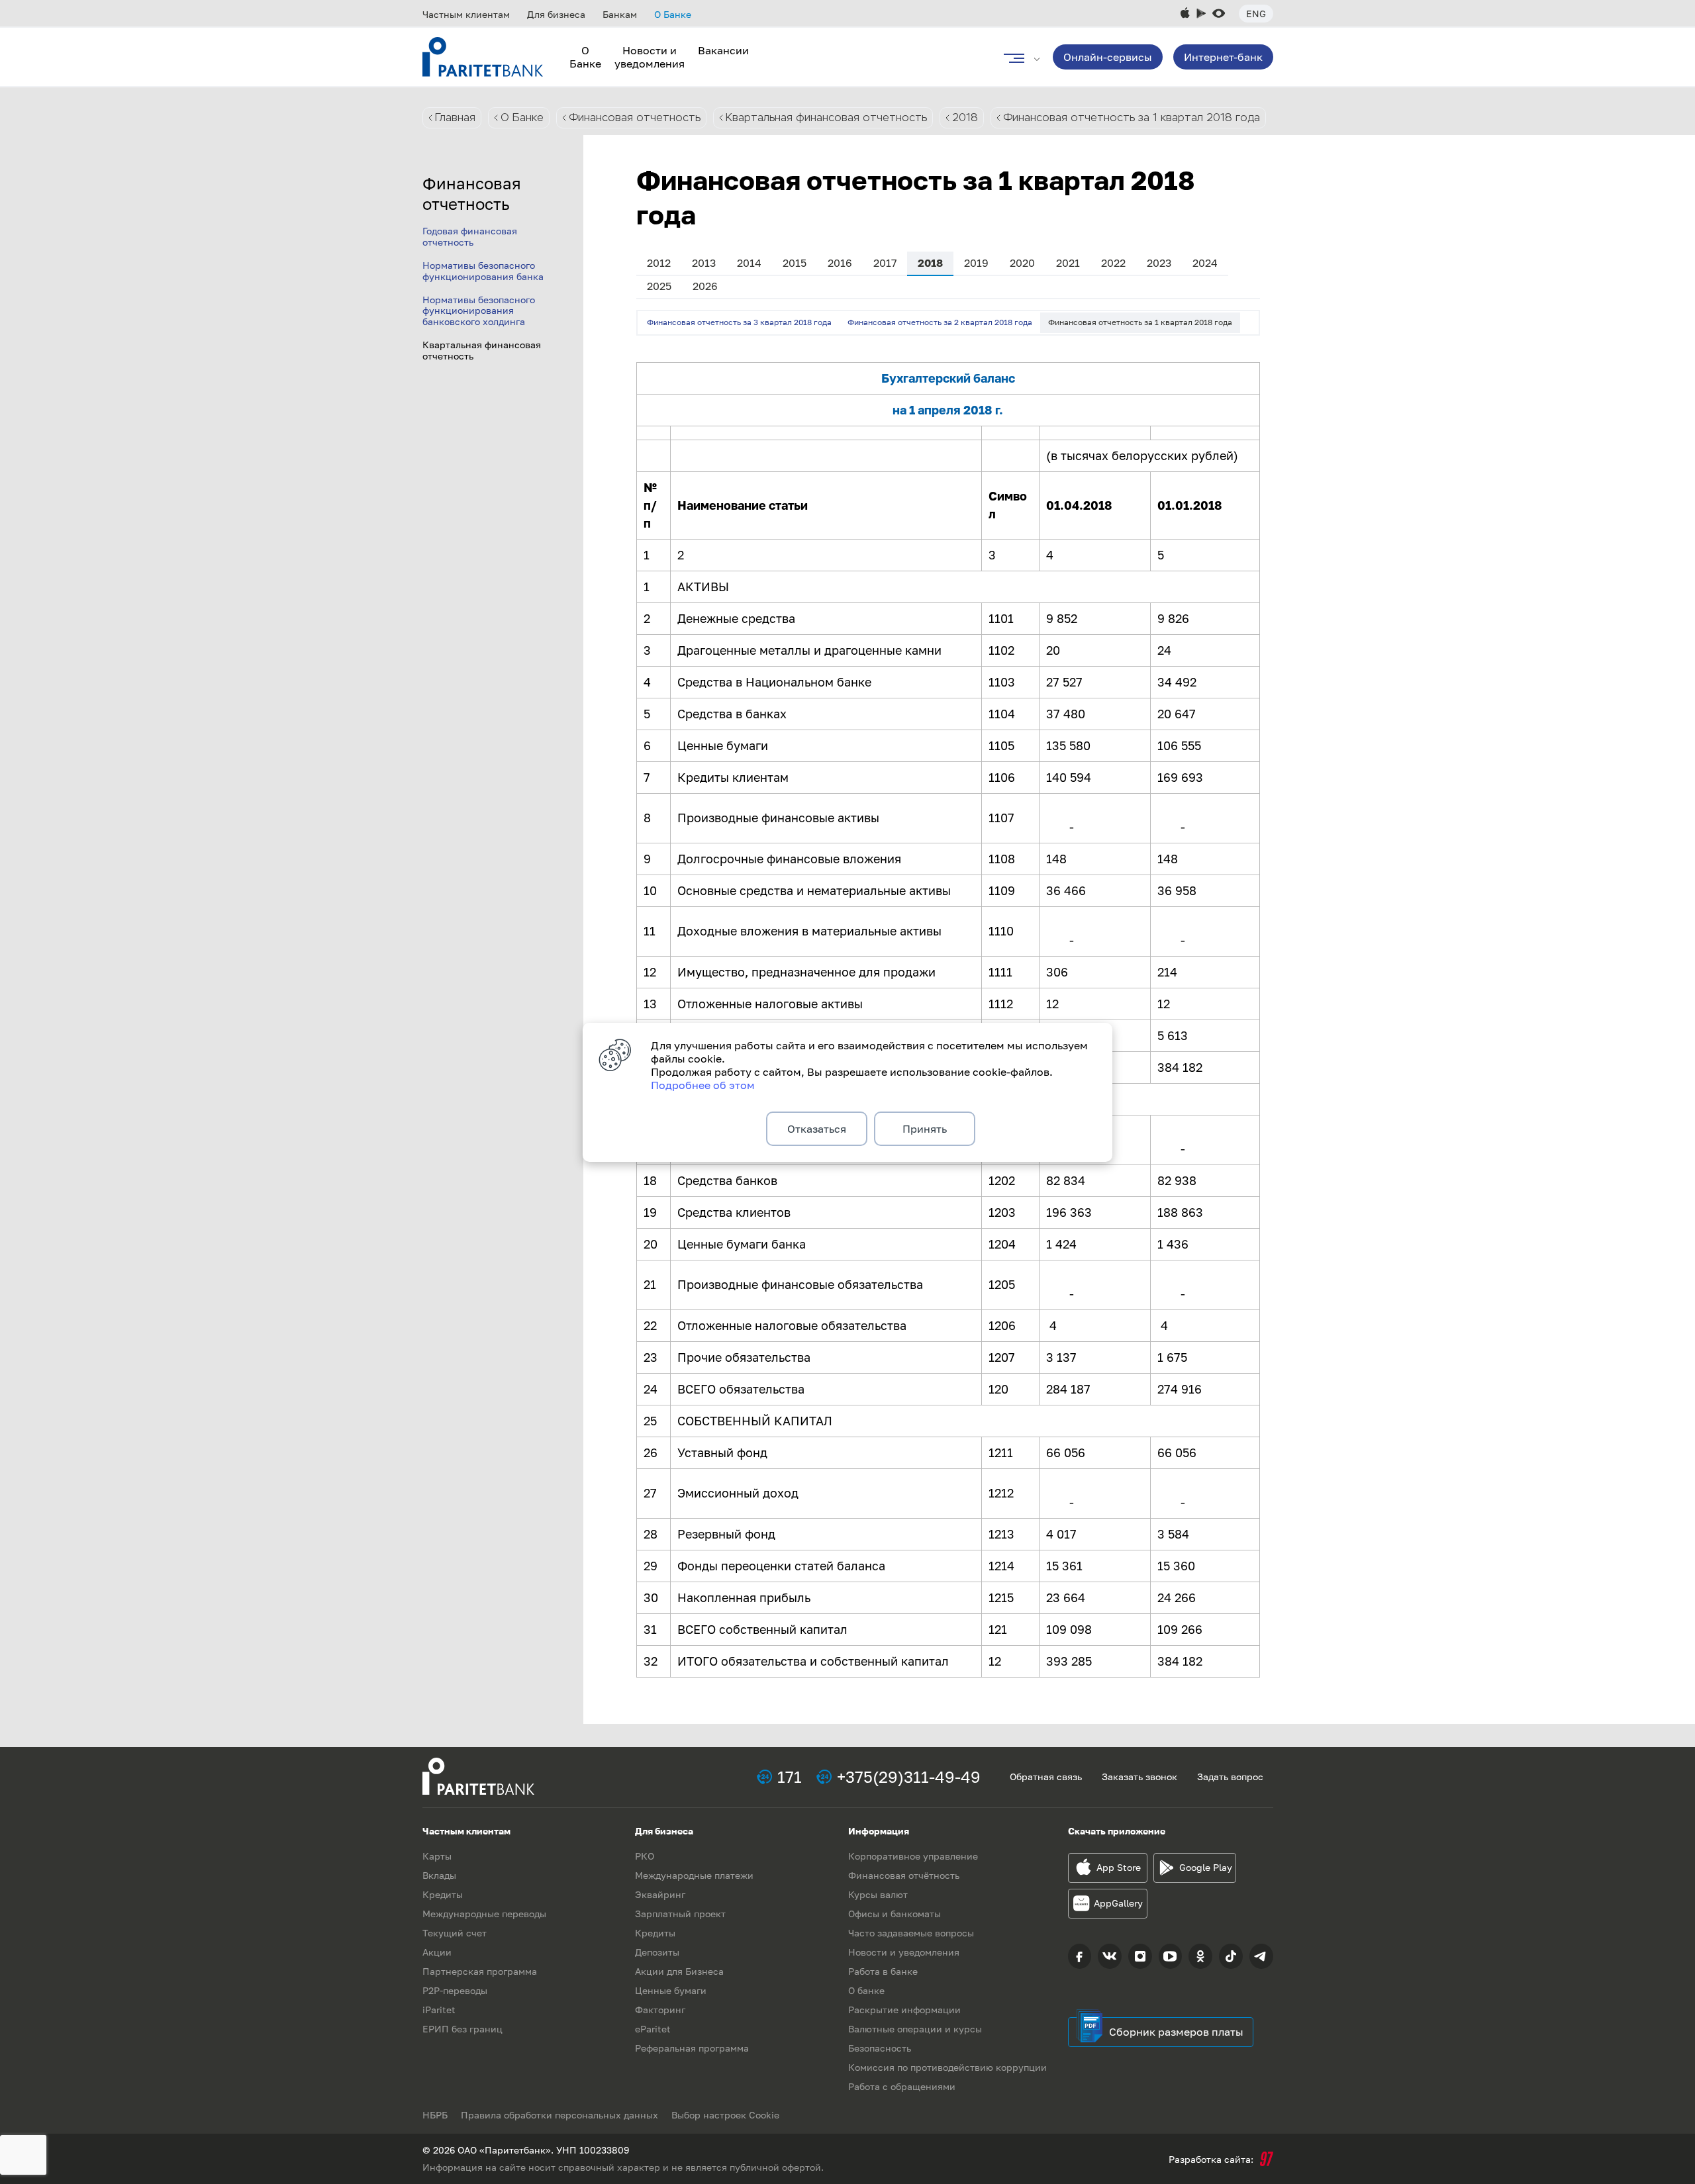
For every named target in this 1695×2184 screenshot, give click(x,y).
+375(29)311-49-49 (909, 1777)
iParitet (439, 2010)
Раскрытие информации (904, 2010)
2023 (1159, 263)
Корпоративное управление (913, 1856)
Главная (455, 118)
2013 (704, 263)
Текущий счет (455, 1933)
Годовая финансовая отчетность (470, 236)
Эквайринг (660, 1894)
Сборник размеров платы (1176, 2032)
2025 (659, 286)
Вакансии (723, 50)
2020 (1022, 263)
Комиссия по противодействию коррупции (947, 2067)
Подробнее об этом (703, 1085)
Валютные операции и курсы (915, 2029)
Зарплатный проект (680, 1914)
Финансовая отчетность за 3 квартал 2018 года (739, 322)
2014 (749, 263)
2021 (1068, 263)
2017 (885, 263)
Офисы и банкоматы (895, 1914)
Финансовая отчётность (904, 1875)
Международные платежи (694, 1875)
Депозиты (657, 1952)
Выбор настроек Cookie (725, 2115)
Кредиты (443, 1894)
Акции (437, 1952)
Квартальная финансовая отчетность (826, 118)
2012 (659, 263)
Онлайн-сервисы (1108, 57)
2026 (705, 286)
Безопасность (880, 2048)
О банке (866, 1990)
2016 (840, 263)
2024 (1205, 263)
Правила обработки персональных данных (559, 2115)
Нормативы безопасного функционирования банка (483, 271)
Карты (437, 1856)
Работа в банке (883, 1971)
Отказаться (817, 1129)
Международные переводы (484, 1914)
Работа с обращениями (902, 2086)
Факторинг (660, 2010)
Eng (1256, 14)
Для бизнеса (556, 14)
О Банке (673, 14)
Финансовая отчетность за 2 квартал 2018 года (940, 322)
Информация (879, 1831)
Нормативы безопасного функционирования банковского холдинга (479, 311)
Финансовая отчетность (635, 118)
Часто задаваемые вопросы (911, 1933)
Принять (925, 1129)
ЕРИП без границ (462, 2029)
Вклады (439, 1875)
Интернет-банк (1223, 57)
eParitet (653, 2029)
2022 (1113, 263)
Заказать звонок (1139, 1777)
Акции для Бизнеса (679, 1971)
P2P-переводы (455, 1990)
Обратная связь (1046, 1777)
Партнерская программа (480, 1971)
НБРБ (435, 2115)
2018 (965, 118)
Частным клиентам (466, 14)
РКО (645, 1856)
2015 (795, 263)
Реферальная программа (692, 2048)
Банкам (620, 14)
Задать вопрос (1230, 1777)
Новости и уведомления (650, 57)
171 (790, 1777)
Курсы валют (878, 1894)
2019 (976, 263)
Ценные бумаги (671, 1990)
